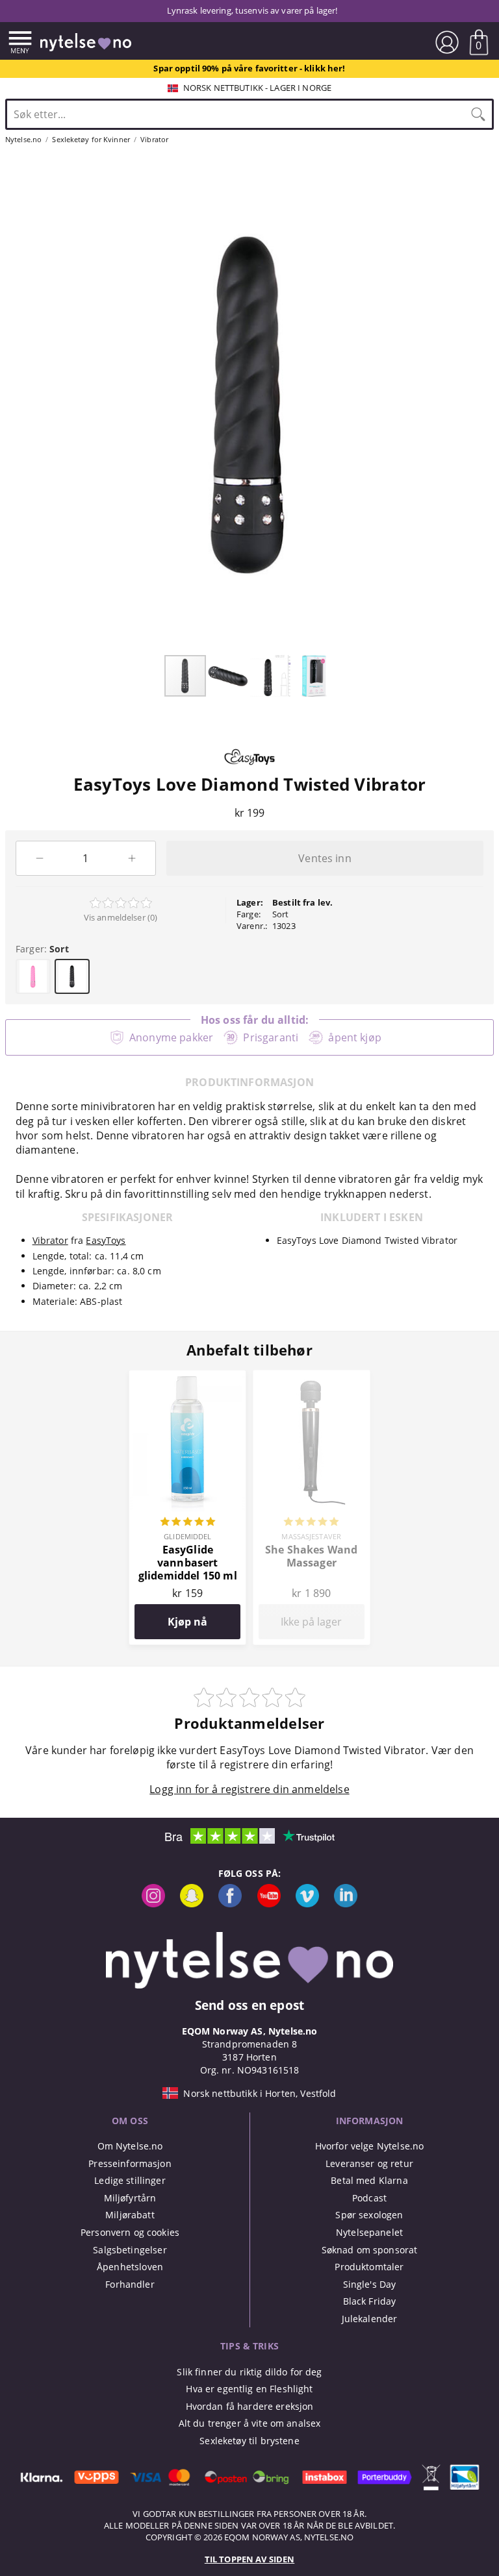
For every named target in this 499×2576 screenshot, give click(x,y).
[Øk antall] (132, 858)
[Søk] (478, 114)
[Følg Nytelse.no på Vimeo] (307, 1904)
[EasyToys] (249, 768)
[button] (229, 676)
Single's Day (370, 2284)
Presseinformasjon (130, 2163)
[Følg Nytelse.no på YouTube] (269, 1904)
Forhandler (130, 2284)
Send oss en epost (249, 2005)
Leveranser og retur (369, 2163)
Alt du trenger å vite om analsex (250, 2423)
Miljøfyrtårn (130, 2198)
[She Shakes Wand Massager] (312, 1378)
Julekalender (370, 2319)
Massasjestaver (311, 1536)
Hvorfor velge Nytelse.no (369, 2146)
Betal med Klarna (369, 2180)
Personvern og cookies (130, 2232)
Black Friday (370, 2301)
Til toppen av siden (249, 2559)
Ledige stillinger (130, 2180)
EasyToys (106, 1240)
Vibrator (50, 1240)
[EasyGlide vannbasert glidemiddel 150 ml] (187, 1378)
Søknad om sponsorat (370, 2250)
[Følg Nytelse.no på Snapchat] (192, 1904)
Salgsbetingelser (130, 2250)
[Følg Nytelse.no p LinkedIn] (346, 1904)
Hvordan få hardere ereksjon (250, 2406)
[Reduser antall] (39, 858)
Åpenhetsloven (130, 2267)
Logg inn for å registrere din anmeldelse (249, 1789)
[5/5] (188, 1523)
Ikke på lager (311, 1622)
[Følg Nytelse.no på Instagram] (153, 1904)
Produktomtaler (369, 2267)
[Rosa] (33, 976)
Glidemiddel (187, 1536)
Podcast (369, 2198)
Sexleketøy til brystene (249, 2441)
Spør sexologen (369, 2215)
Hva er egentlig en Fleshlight (249, 2389)
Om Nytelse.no (130, 2146)
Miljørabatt (130, 2215)
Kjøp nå (187, 1622)
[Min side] (447, 42)
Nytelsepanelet (369, 2232)
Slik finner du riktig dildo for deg (249, 2372)
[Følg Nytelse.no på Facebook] (230, 1904)
